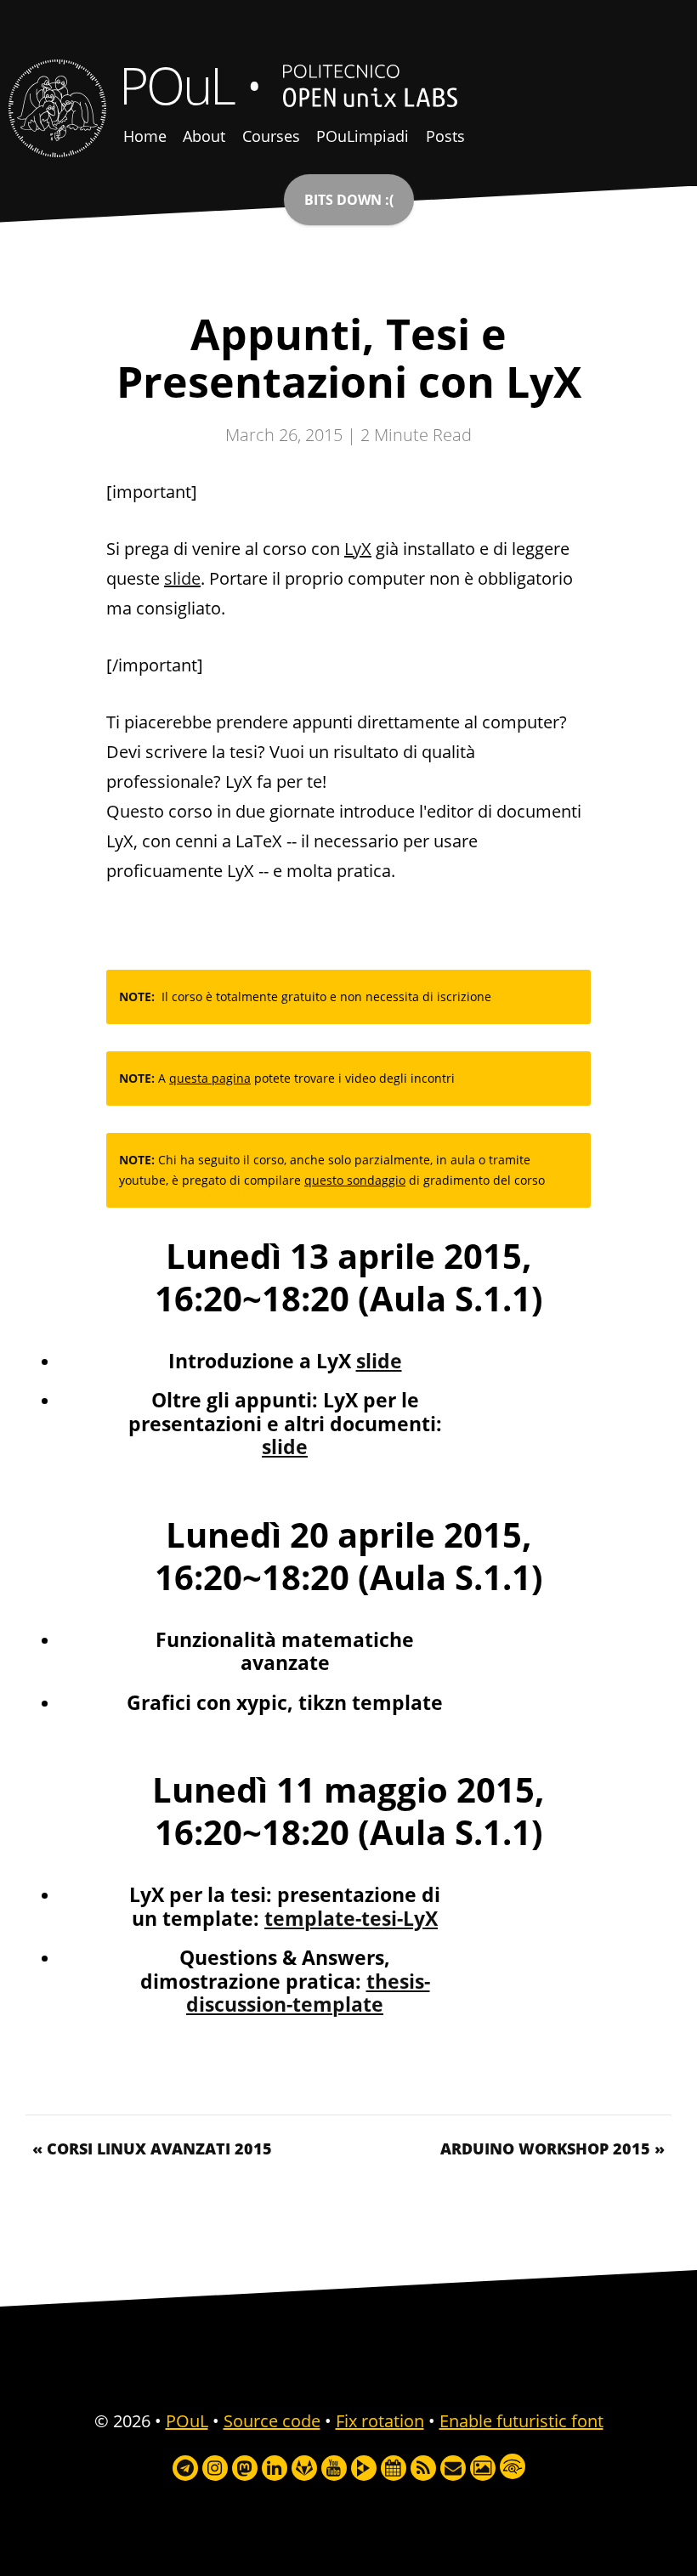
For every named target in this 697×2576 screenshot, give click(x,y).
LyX (358, 549)
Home (145, 136)
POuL (176, 85)
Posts (445, 136)
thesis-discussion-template (308, 1993)
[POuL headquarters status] (349, 200)
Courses (271, 136)
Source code (272, 2421)
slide (182, 578)
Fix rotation (380, 2421)
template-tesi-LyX (351, 1919)
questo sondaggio (355, 1180)
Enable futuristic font (521, 2421)
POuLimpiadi (363, 136)
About (204, 136)
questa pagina (210, 1078)
